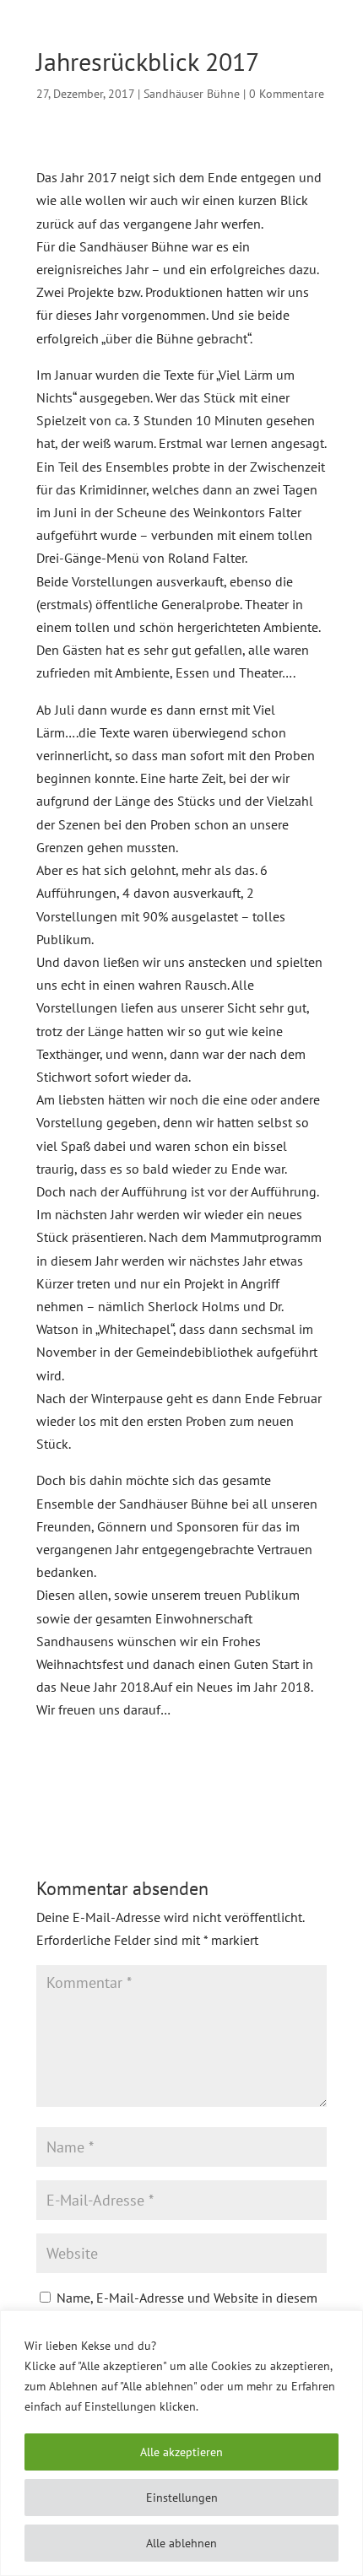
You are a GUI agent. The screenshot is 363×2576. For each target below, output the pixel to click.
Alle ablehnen (181, 2543)
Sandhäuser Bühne (192, 94)
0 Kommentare (287, 94)
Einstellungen (182, 2498)
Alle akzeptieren (181, 2452)
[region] (181, 2443)
